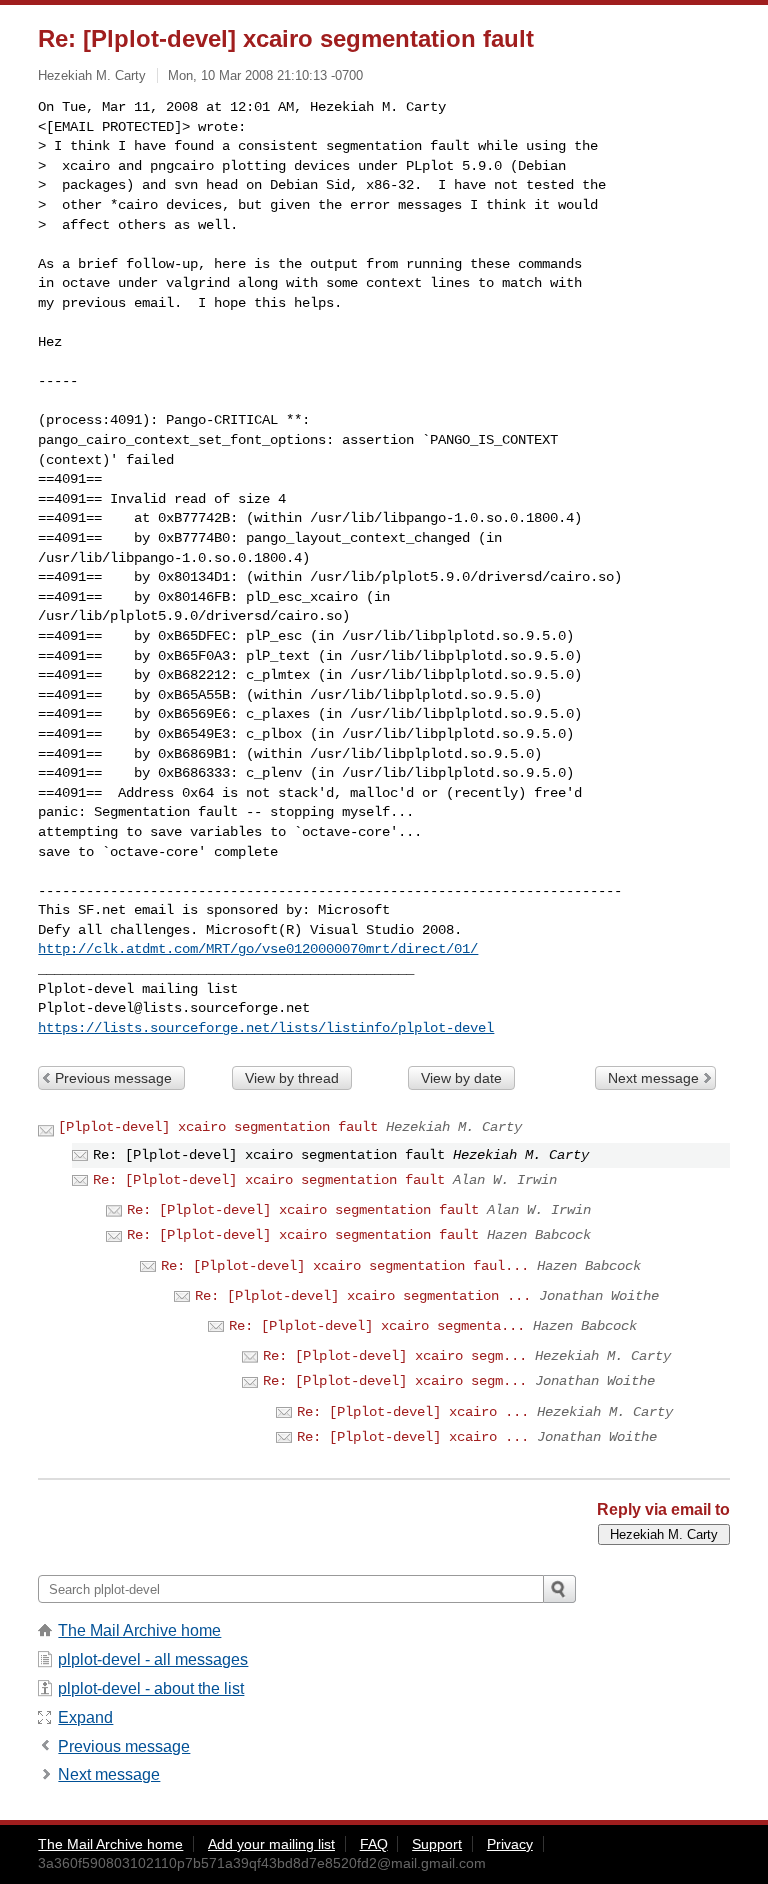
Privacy (510, 1844)
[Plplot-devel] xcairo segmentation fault (218, 1127)
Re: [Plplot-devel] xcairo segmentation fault (269, 1180)
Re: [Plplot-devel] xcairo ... (413, 1412)
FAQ (374, 1844)
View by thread (292, 1078)
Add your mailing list (271, 1844)
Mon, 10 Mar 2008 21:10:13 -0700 (265, 75)
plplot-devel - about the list (151, 1688)
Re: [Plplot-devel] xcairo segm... (395, 1356)
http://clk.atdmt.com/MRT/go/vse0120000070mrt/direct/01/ (258, 949)
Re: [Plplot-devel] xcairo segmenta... (377, 1326)
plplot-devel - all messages (153, 1659)
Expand (85, 1717)
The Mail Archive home (139, 1630)
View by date (461, 1078)
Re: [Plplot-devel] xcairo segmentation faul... (345, 1266)
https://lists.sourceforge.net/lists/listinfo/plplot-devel (266, 1028)
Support (437, 1844)
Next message (653, 1078)
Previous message (113, 1078)
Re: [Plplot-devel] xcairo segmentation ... (363, 1296)
